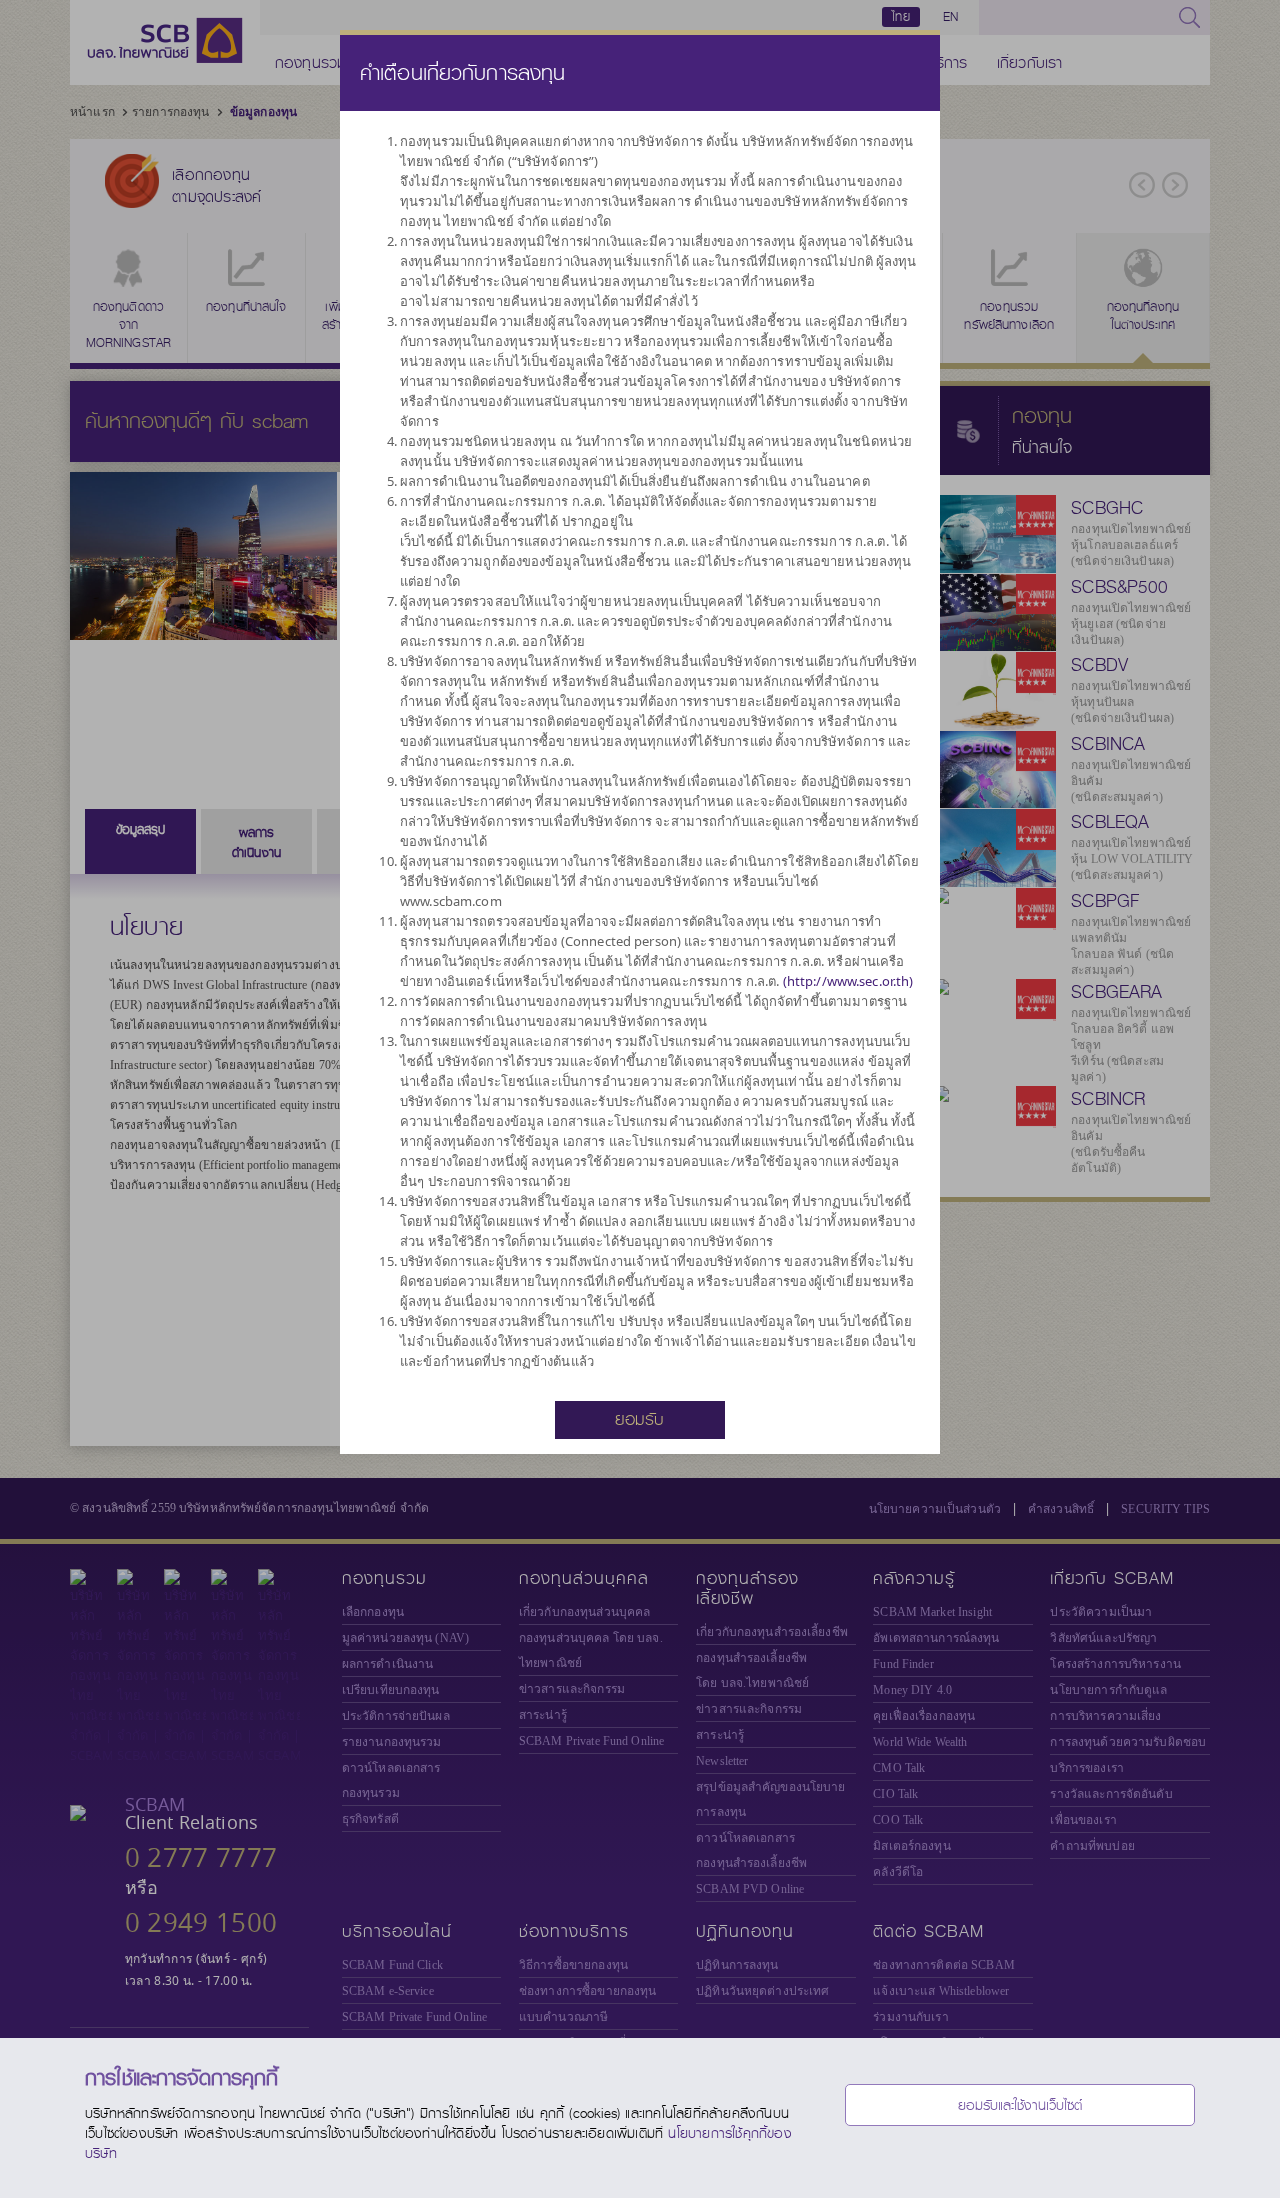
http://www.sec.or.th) (850, 981)
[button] (640, 1418)
